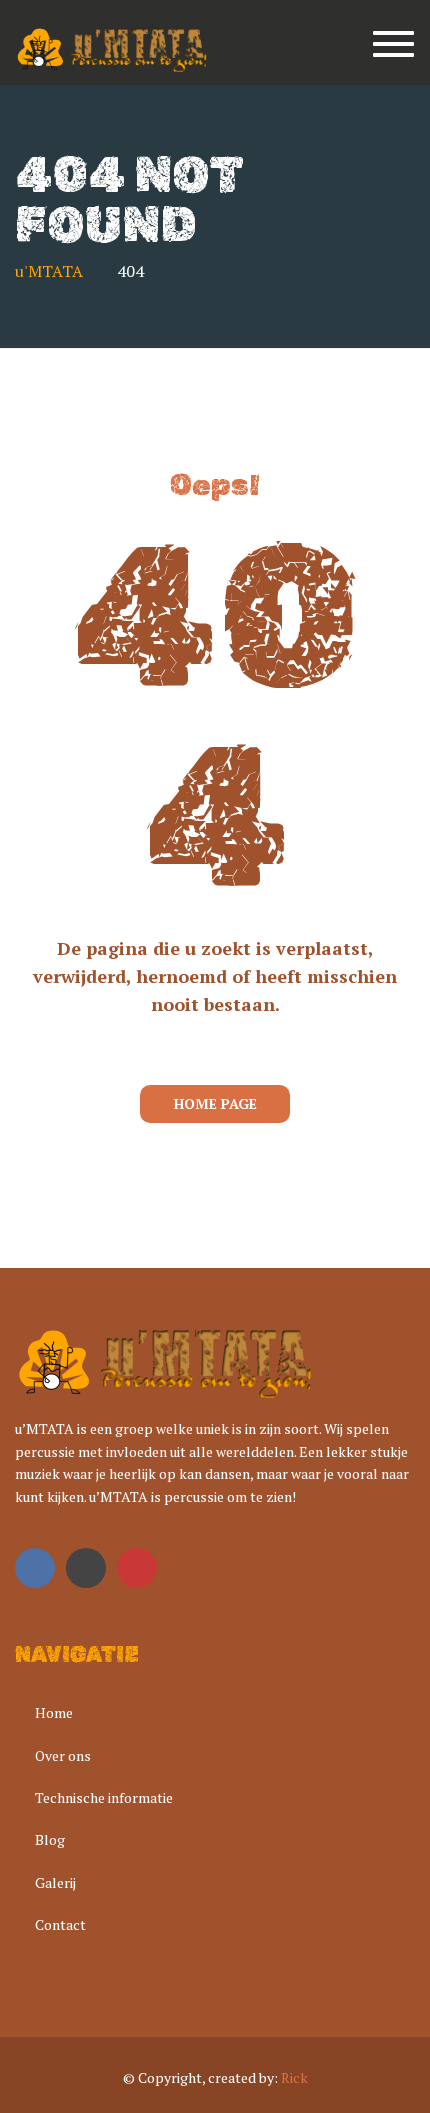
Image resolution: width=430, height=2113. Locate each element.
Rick (294, 2077)
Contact (60, 1924)
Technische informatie (104, 1797)
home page (215, 1103)
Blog (50, 1839)
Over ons (63, 1755)
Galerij (55, 1882)
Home (54, 1712)
